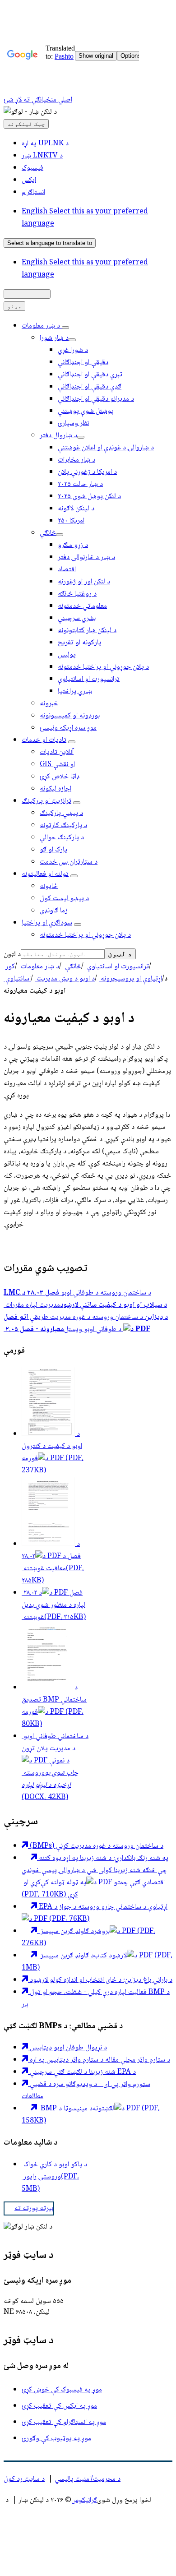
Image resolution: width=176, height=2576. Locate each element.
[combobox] (50, 243)
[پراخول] (65, 328)
